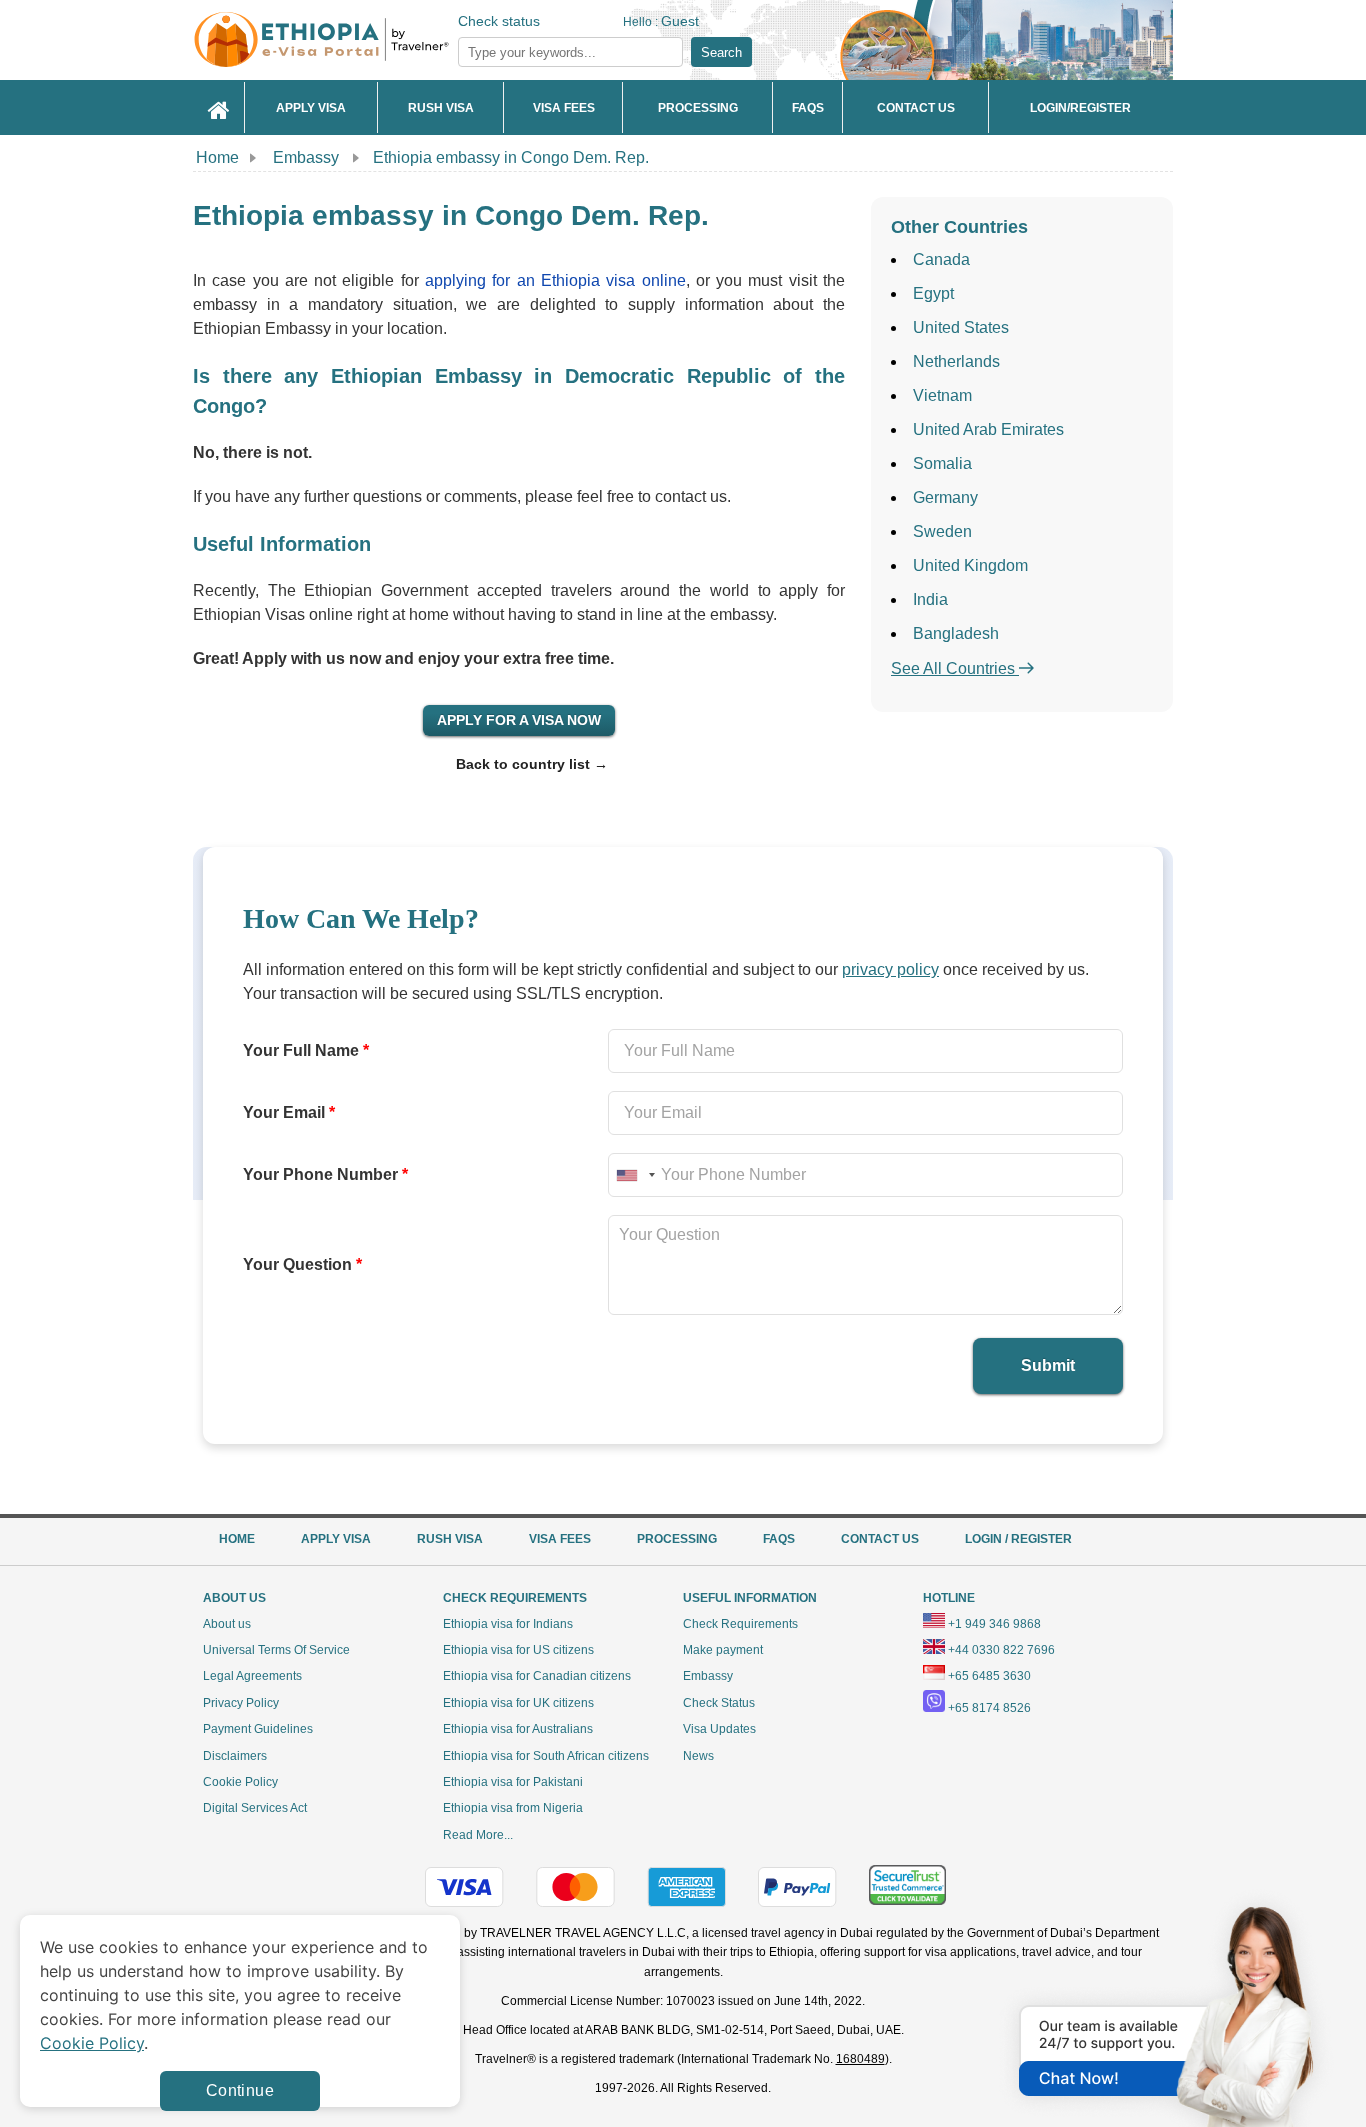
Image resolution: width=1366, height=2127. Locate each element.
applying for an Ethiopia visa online (555, 280)
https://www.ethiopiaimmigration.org (354, 39)
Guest (680, 21)
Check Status (719, 1703)
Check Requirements (740, 1624)
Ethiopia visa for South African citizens (546, 1756)
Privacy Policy (241, 1703)
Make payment (723, 1650)
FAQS (779, 1539)
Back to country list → (532, 764)
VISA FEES (560, 1539)
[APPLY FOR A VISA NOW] (519, 719)
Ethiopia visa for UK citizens (518, 1703)
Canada (941, 259)
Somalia (942, 463)
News (698, 1756)
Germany (945, 497)
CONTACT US (880, 1539)
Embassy (308, 157)
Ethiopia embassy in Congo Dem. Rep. (511, 157)
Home (217, 157)
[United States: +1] (635, 1175)
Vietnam (942, 395)
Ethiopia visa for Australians (518, 1729)
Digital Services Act (255, 1808)
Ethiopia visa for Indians (508, 1624)
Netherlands (956, 361)
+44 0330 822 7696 (1001, 1650)
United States (961, 327)
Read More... (478, 1835)
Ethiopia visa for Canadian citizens (537, 1676)
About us (227, 1624)
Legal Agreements (252, 1676)
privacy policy (890, 969)
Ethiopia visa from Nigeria (513, 1808)
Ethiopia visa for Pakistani (513, 1782)
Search (721, 52)
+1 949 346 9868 (994, 1624)
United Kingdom (970, 565)
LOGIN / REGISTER (1018, 1539)
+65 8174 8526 (989, 1708)
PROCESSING (677, 1539)
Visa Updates (719, 1729)
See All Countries (955, 668)
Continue (240, 2090)
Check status (499, 21)
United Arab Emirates (988, 429)
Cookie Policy (240, 1782)
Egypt (933, 293)
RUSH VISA (450, 1539)
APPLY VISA (336, 1539)
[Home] (219, 107)
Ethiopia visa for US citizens (518, 1650)
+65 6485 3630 (989, 1676)
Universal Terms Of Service (276, 1650)
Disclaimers (235, 1756)
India (930, 599)
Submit (1048, 1365)
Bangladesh (956, 633)
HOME (237, 1539)
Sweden (942, 531)
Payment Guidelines (258, 1729)
